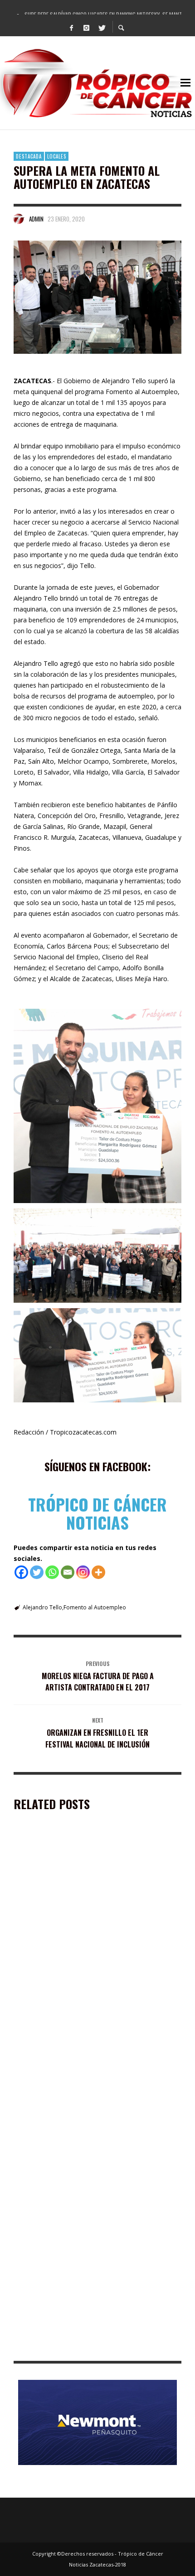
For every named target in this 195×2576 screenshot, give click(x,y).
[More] (98, 1572)
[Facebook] (72, 27)
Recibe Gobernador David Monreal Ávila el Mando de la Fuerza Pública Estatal (94, 1957)
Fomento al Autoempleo (95, 1607)
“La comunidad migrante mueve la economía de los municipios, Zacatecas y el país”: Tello (90, 2347)
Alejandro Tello (42, 1607)
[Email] (68, 1572)
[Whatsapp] (52, 1572)
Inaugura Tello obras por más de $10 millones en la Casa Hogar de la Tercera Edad (95, 2087)
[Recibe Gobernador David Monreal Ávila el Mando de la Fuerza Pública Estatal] (83, 1897)
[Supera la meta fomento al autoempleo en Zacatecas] (97, 297)
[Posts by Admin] (19, 219)
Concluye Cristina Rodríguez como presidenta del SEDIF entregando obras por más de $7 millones (91, 2217)
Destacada (29, 156)
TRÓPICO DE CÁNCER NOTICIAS (97, 1513)
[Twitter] (102, 27)
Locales (57, 156)
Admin (36, 219)
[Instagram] (87, 27)
